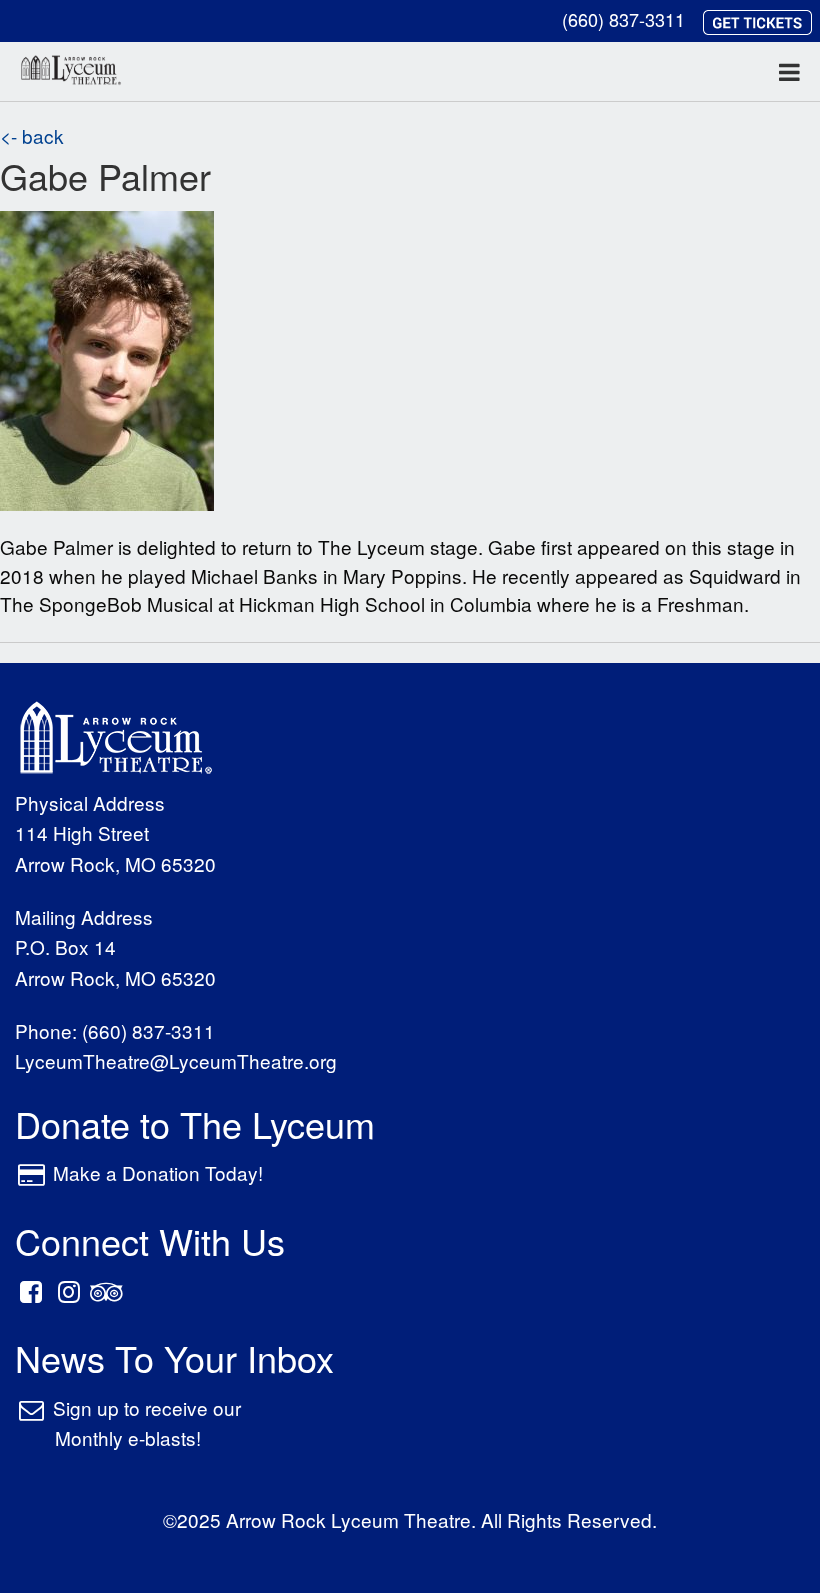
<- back (32, 135)
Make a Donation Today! (158, 1172)
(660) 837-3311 (623, 19)
